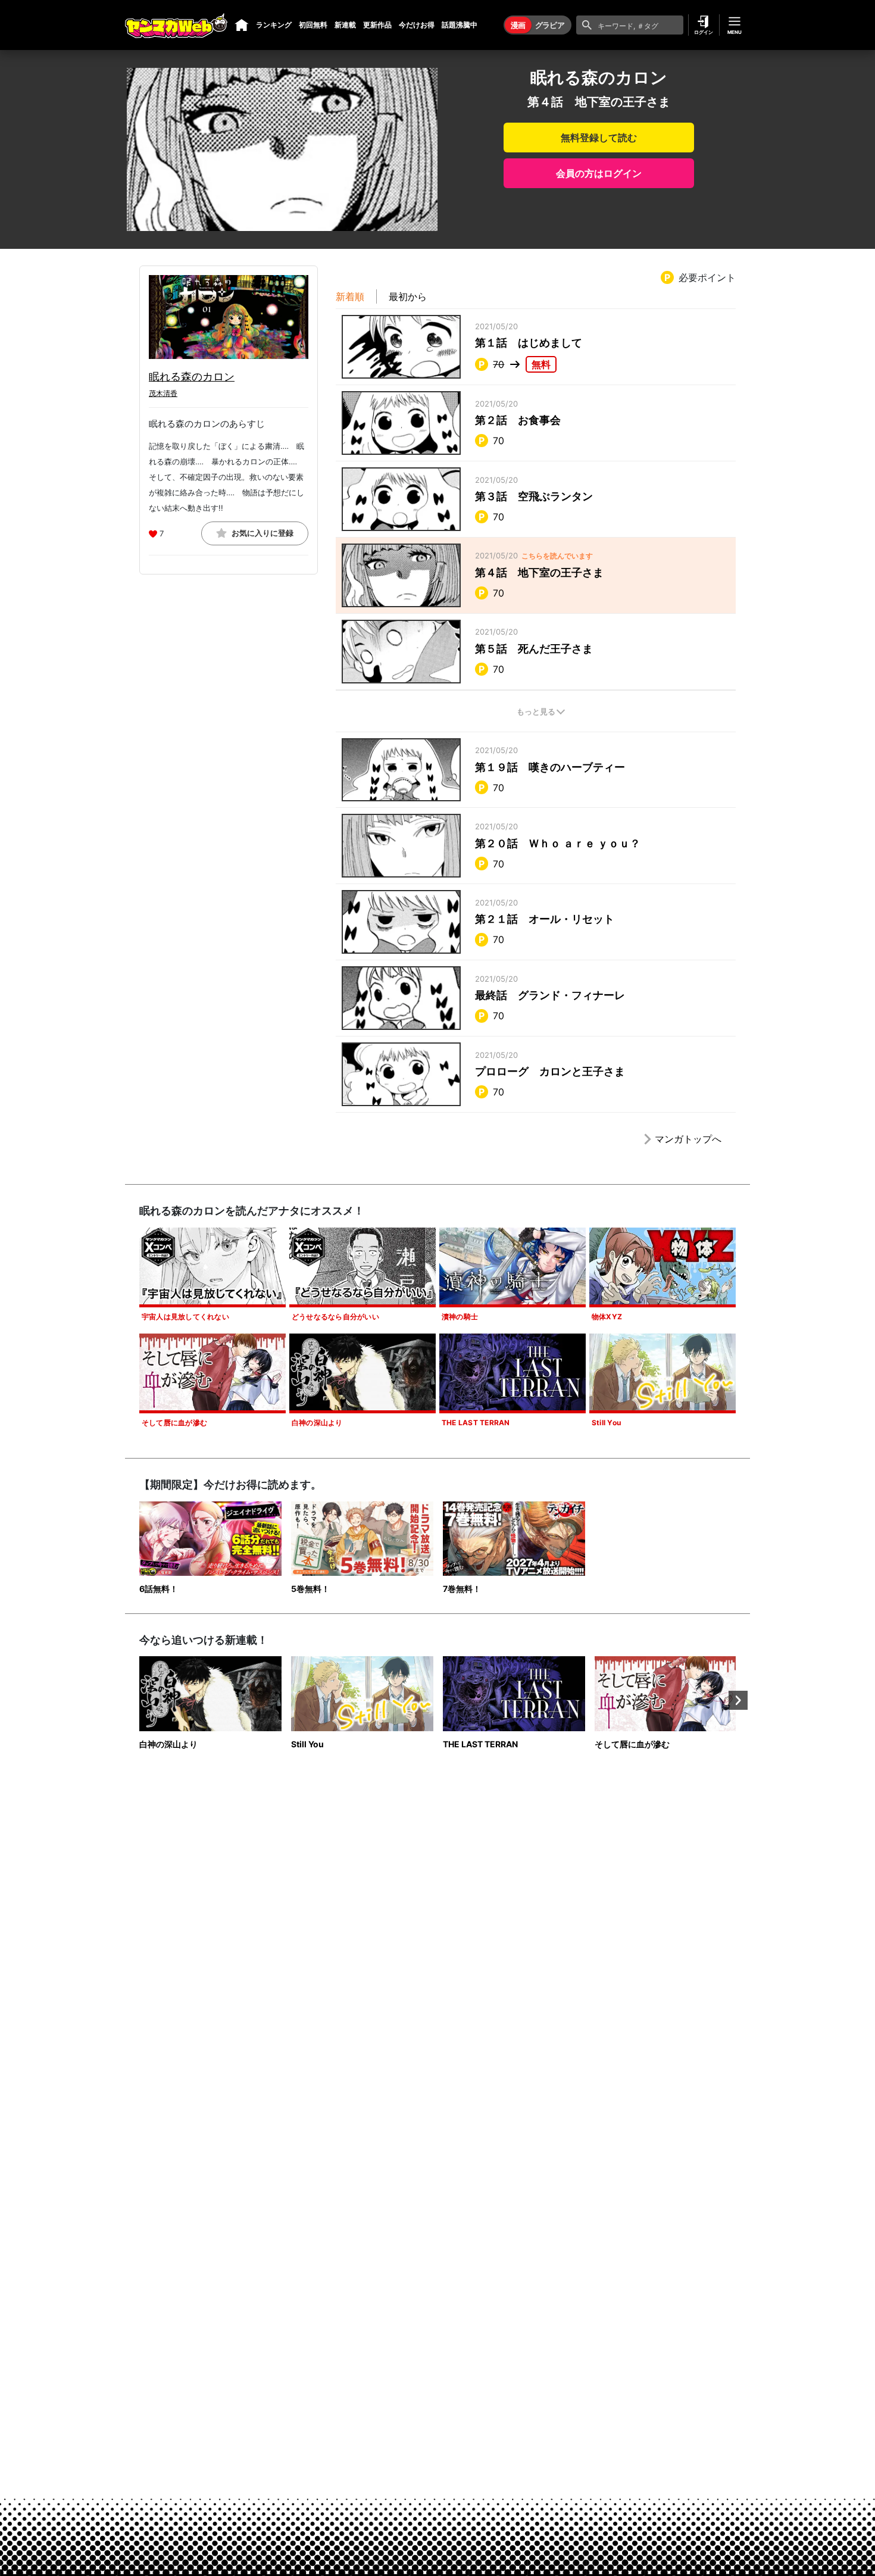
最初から (408, 296)
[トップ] (242, 25)
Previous (137, 1700)
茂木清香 (163, 393)
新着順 (350, 296)
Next (738, 1700)
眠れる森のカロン (192, 377)
